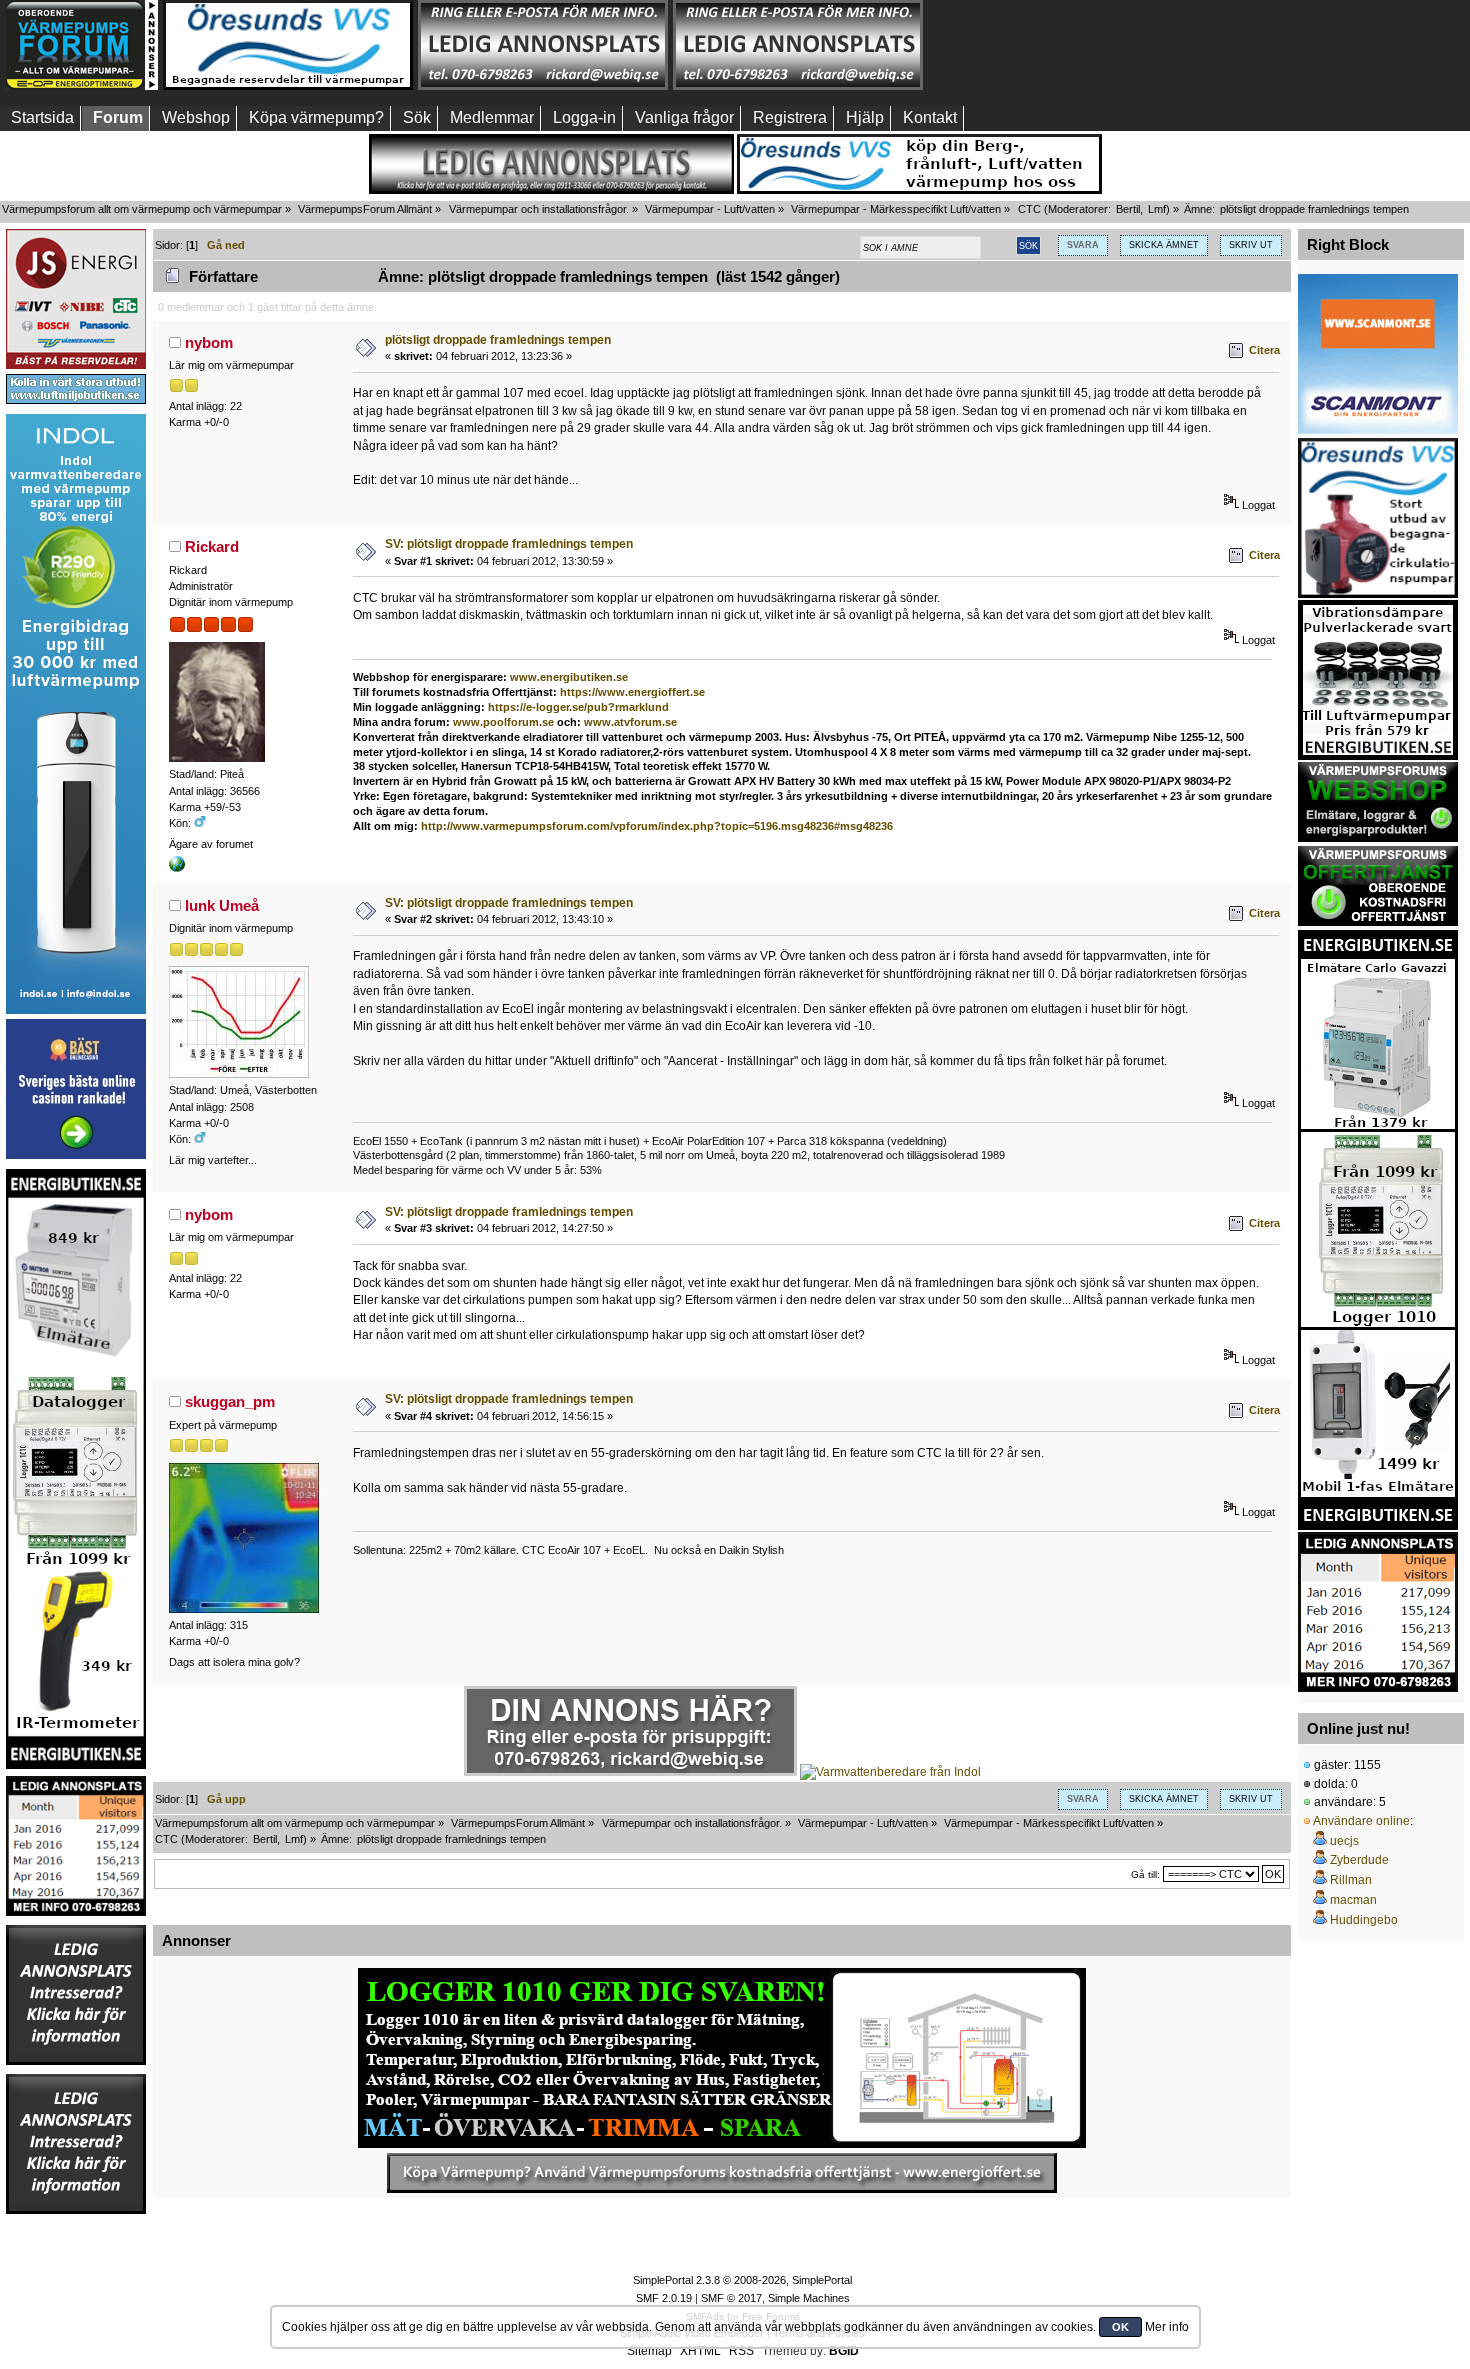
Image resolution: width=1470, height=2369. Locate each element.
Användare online (1361, 1821)
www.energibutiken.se (569, 677)
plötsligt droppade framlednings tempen (498, 340)
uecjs (1344, 1841)
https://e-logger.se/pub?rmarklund (578, 707)
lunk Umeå (222, 905)
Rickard (212, 546)
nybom (209, 342)
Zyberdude (1359, 1860)
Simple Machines (809, 2298)
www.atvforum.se (630, 722)
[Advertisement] (1053, 45)
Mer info (1167, 2327)
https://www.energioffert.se (632, 692)
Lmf (1157, 209)
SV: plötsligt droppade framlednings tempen (509, 544)
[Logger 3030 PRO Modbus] (722, 2058)
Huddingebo (1364, 1920)
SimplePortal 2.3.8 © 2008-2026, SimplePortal (742, 2280)
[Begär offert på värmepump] (722, 2173)
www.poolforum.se (503, 722)
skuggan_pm (230, 1401)
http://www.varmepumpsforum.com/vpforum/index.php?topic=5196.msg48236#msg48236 (657, 826)
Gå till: (1145, 1874)
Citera (1264, 350)
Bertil (1128, 209)
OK (1120, 2327)
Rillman (1351, 1880)
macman (1353, 1900)
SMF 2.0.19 (664, 2298)
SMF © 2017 (731, 2298)
